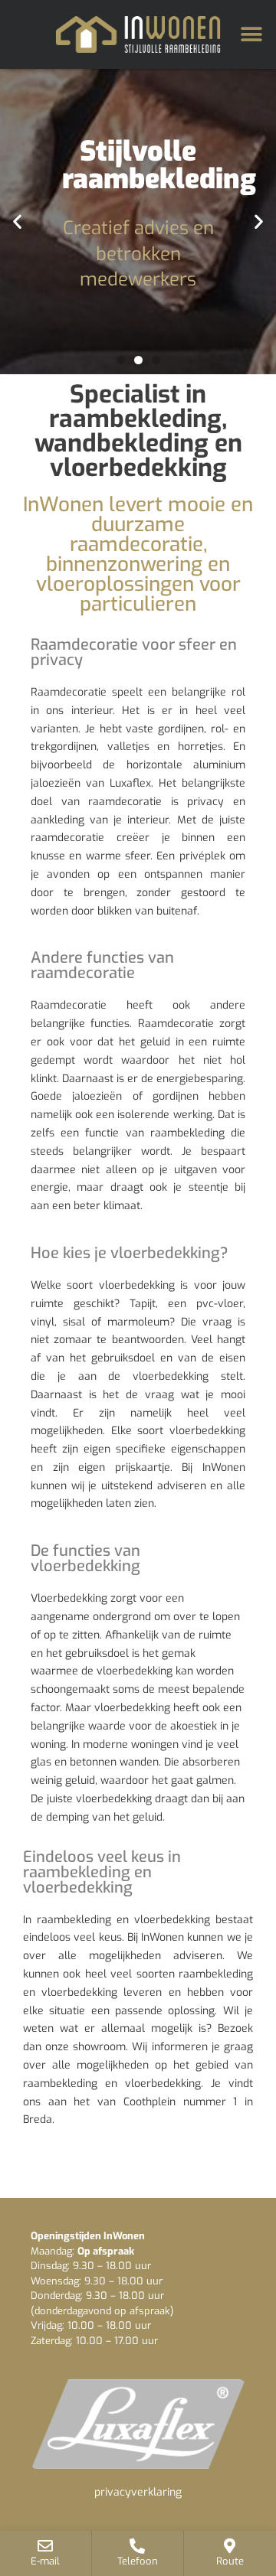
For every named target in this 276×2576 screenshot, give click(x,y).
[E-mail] (45, 2546)
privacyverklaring (138, 2492)
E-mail (45, 2561)
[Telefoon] (137, 2546)
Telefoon (138, 2561)
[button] (251, 35)
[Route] (230, 2546)
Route (230, 2561)
